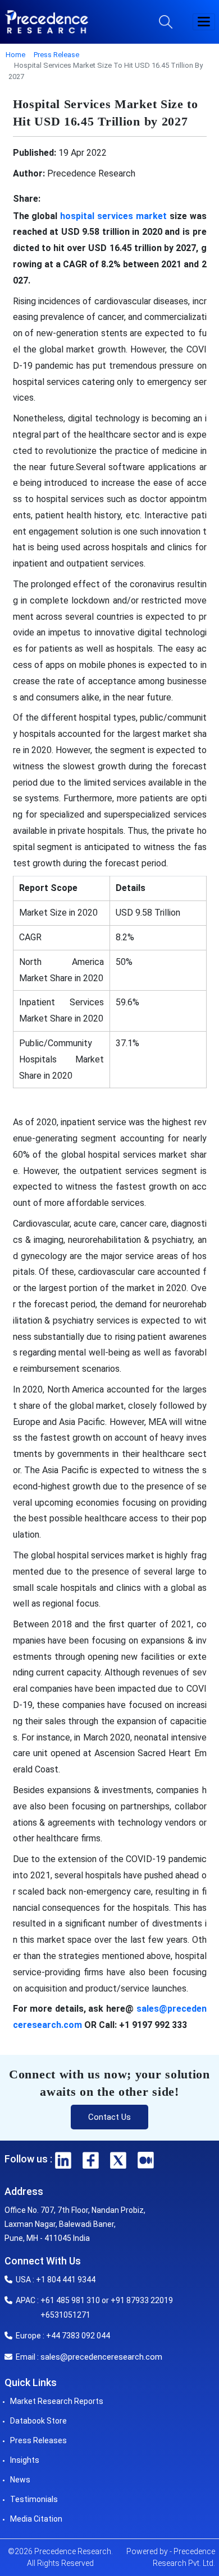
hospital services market (113, 216)
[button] (204, 22)
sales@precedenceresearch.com (101, 2357)
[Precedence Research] (47, 22)
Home (15, 55)
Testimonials (34, 2499)
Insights (25, 2460)
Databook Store (38, 2421)
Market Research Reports (57, 2401)
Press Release (56, 55)
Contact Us (109, 2117)
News (20, 2480)
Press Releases (38, 2440)
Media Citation (36, 2519)
